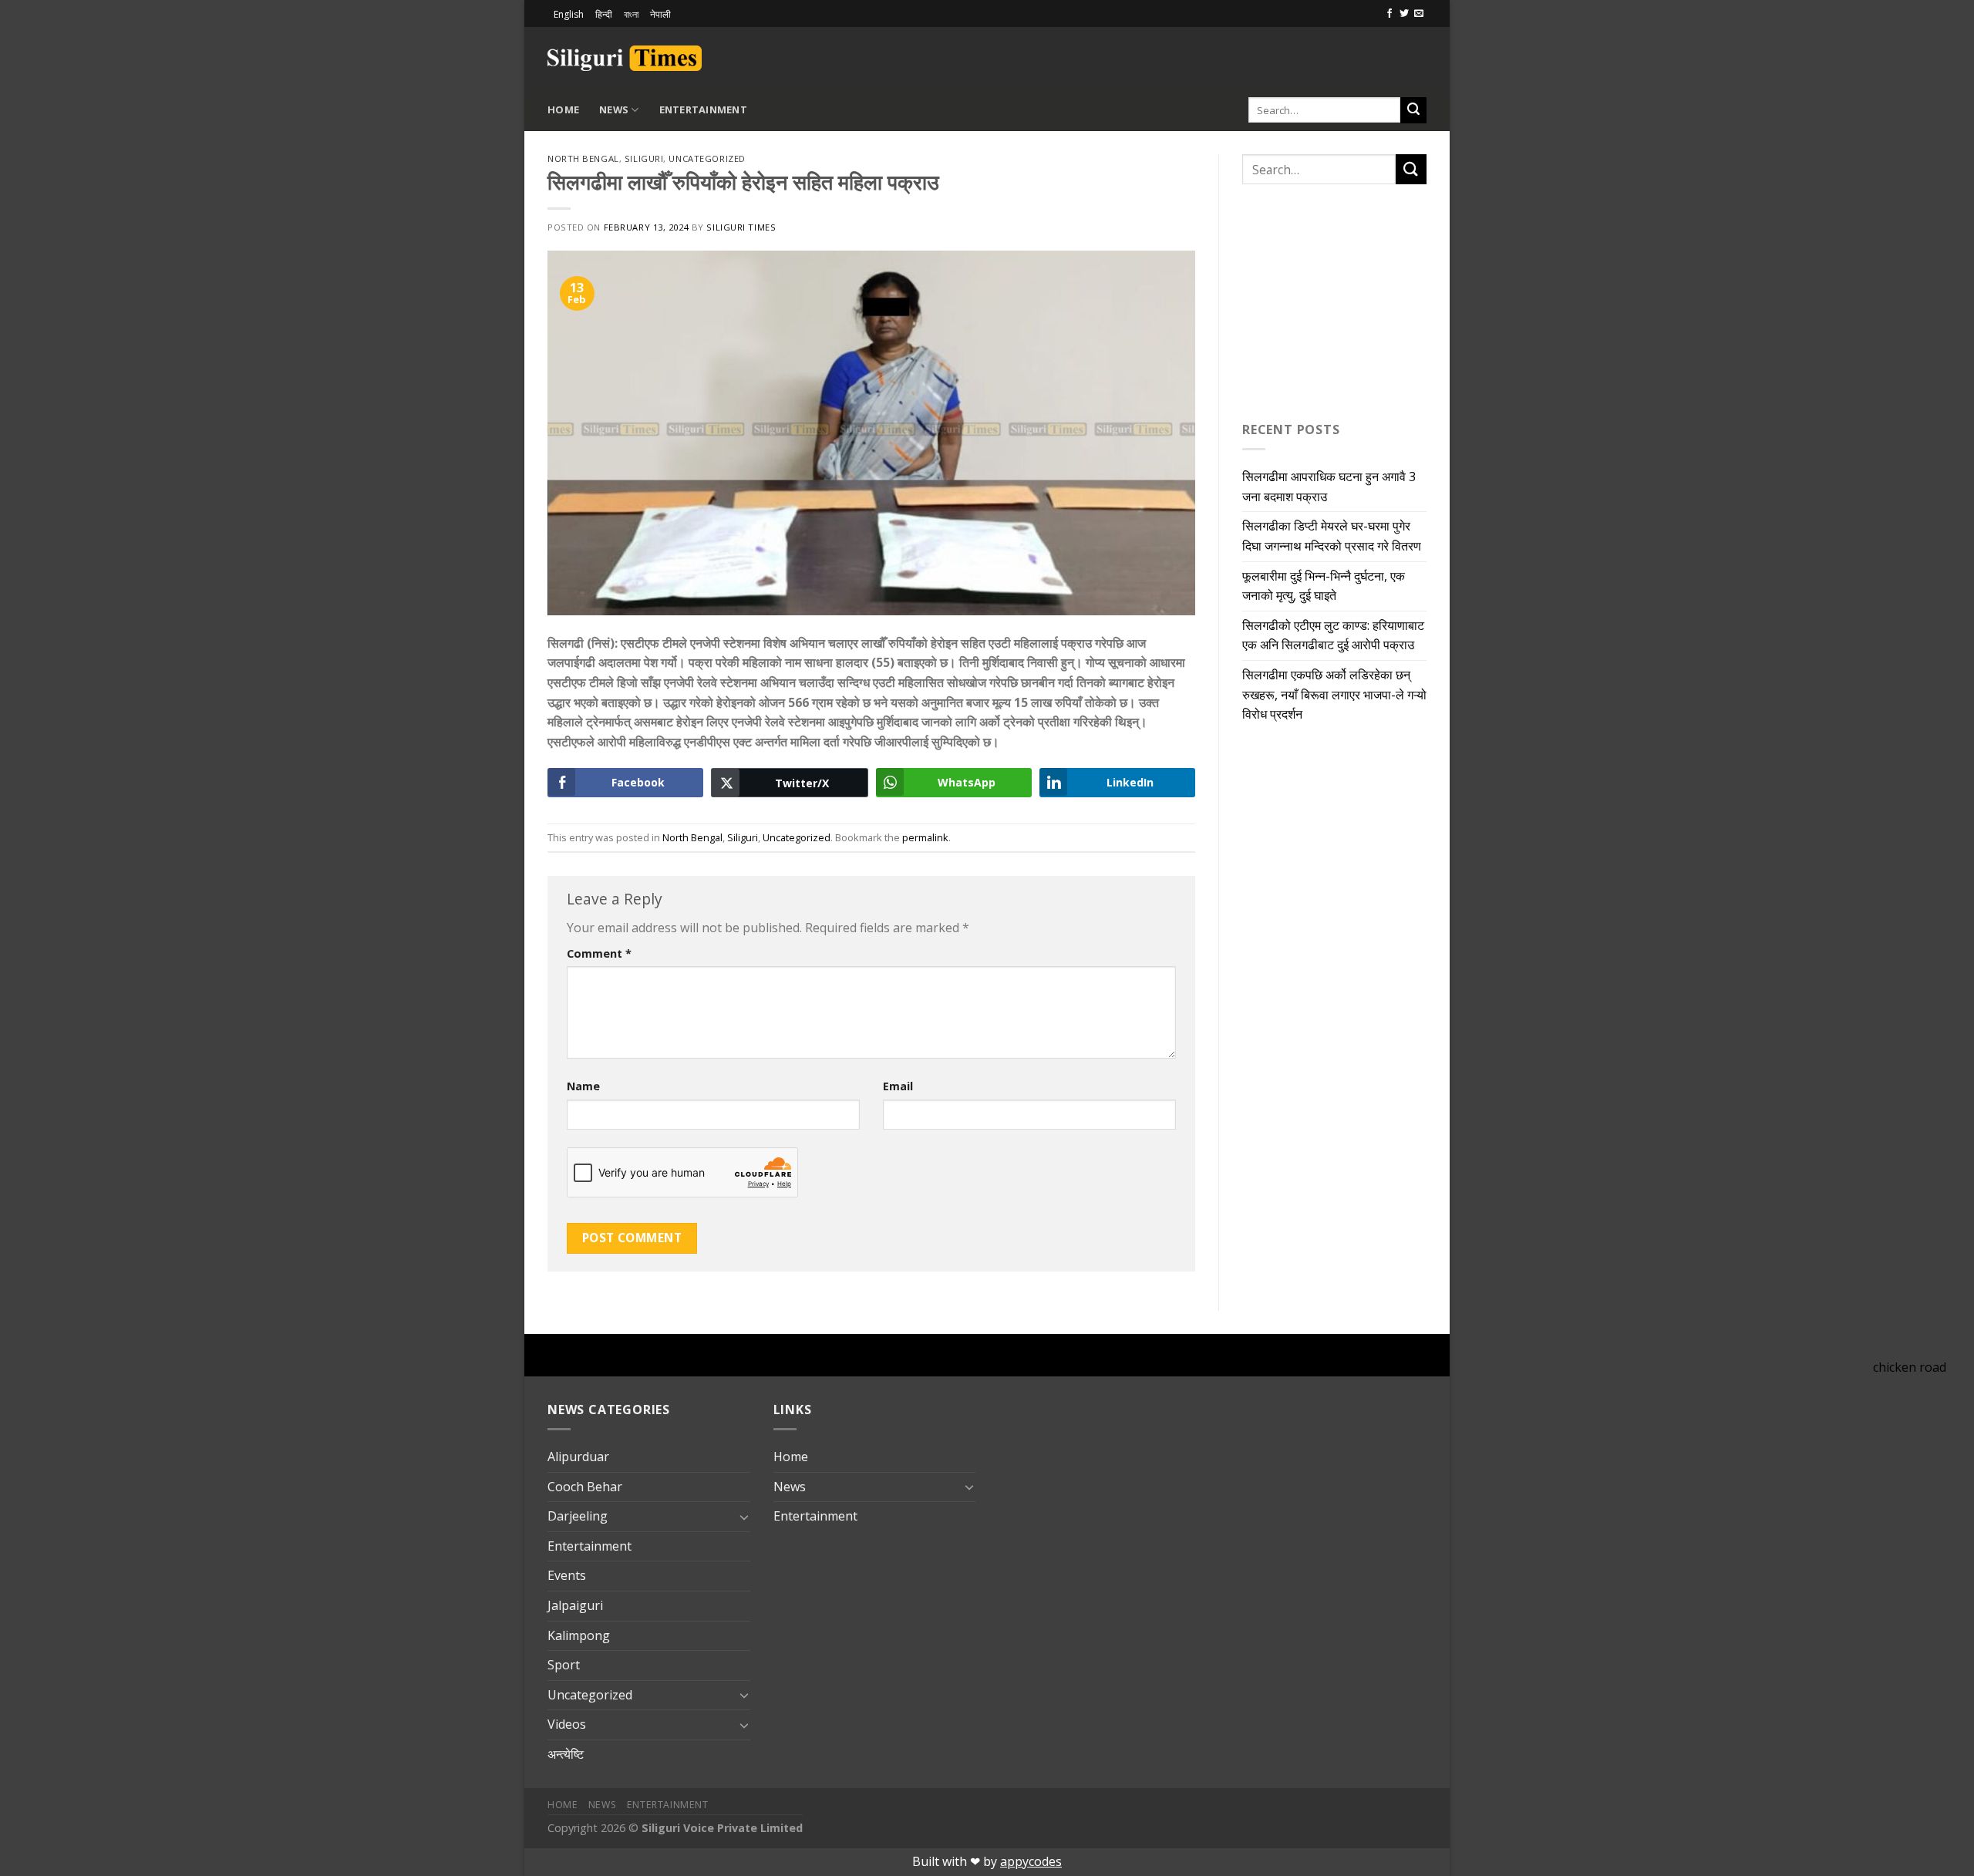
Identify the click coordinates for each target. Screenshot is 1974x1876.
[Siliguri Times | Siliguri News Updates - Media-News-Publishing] (625, 58)
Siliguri (644, 158)
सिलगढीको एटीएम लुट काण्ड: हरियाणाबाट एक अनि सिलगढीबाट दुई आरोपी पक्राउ (1333, 635)
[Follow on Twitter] (1404, 14)
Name (583, 1086)
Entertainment (703, 109)
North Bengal (583, 158)
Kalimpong (579, 1635)
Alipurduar (578, 1457)
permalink (925, 837)
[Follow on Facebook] (1390, 14)
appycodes (1031, 1861)
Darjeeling (578, 1516)
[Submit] (1413, 110)
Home (563, 109)
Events (567, 1575)
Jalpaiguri (575, 1605)
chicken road (1910, 1367)
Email (898, 1086)
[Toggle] (744, 1517)
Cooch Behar (585, 1487)
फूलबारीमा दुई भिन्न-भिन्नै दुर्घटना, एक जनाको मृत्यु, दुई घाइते (1324, 586)
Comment (599, 953)
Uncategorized (707, 158)
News (614, 109)
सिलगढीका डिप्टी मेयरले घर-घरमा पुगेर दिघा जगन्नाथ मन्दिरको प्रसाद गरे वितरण (1332, 536)
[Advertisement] (1246, 56)
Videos (567, 1724)
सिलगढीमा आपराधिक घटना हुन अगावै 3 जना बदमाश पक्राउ (1329, 487)
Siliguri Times (741, 227)
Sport (564, 1665)
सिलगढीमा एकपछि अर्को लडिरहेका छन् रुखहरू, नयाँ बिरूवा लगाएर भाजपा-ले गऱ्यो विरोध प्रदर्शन (1334, 694)
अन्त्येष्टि (566, 1754)
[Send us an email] (1419, 14)
